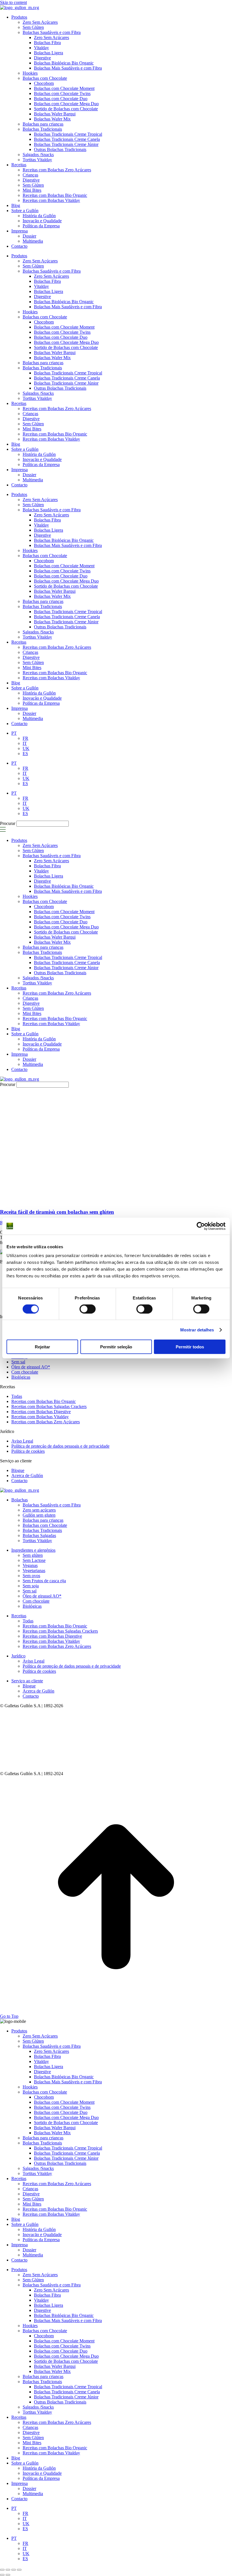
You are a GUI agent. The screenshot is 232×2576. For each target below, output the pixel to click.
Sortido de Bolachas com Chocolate (66, 347)
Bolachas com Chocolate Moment (64, 327)
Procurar (8, 823)
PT (14, 763)
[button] (3, 831)
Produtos (19, 256)
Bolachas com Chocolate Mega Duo (66, 342)
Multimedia (33, 480)
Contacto (19, 485)
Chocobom (44, 322)
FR (25, 768)
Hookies (30, 312)
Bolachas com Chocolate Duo (61, 337)
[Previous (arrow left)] (2, 2575)
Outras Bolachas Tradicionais (60, 388)
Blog (16, 444)
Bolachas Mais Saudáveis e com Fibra (68, 307)
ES (25, 783)
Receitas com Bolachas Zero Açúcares (57, 409)
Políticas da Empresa (41, 464)
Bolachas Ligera (49, 291)
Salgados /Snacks (38, 393)
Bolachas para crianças (43, 363)
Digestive (42, 297)
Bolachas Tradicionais (42, 368)
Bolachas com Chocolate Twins (62, 332)
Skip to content (13, 2)
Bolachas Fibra (47, 281)
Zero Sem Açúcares (40, 261)
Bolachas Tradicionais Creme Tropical (68, 373)
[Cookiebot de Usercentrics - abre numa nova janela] (201, 1226)
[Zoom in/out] (19, 2570)
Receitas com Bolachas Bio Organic (55, 434)
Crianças (30, 414)
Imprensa (20, 470)
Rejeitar (42, 1347)
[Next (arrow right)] (8, 2575)
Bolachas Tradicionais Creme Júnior (66, 383)
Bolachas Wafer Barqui (55, 353)
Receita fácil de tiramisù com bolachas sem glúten (57, 1212)
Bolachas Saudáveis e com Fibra (52, 271)
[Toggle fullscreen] (14, 2570)
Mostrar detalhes (197, 1330)
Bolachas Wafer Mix (52, 358)
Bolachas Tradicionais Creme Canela (67, 378)
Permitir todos (190, 1347)
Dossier (29, 475)
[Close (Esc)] (2, 2570)
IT (25, 773)
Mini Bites (32, 429)
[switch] (88, 1309)
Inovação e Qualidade (42, 459)
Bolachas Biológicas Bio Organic (64, 302)
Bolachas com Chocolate (45, 317)
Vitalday (41, 286)
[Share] (8, 2570)
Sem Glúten (33, 266)
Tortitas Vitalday (37, 398)
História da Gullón (39, 454)
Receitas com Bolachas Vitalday (51, 439)
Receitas (19, 403)
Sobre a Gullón (25, 449)
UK (26, 778)
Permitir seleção (116, 1347)
